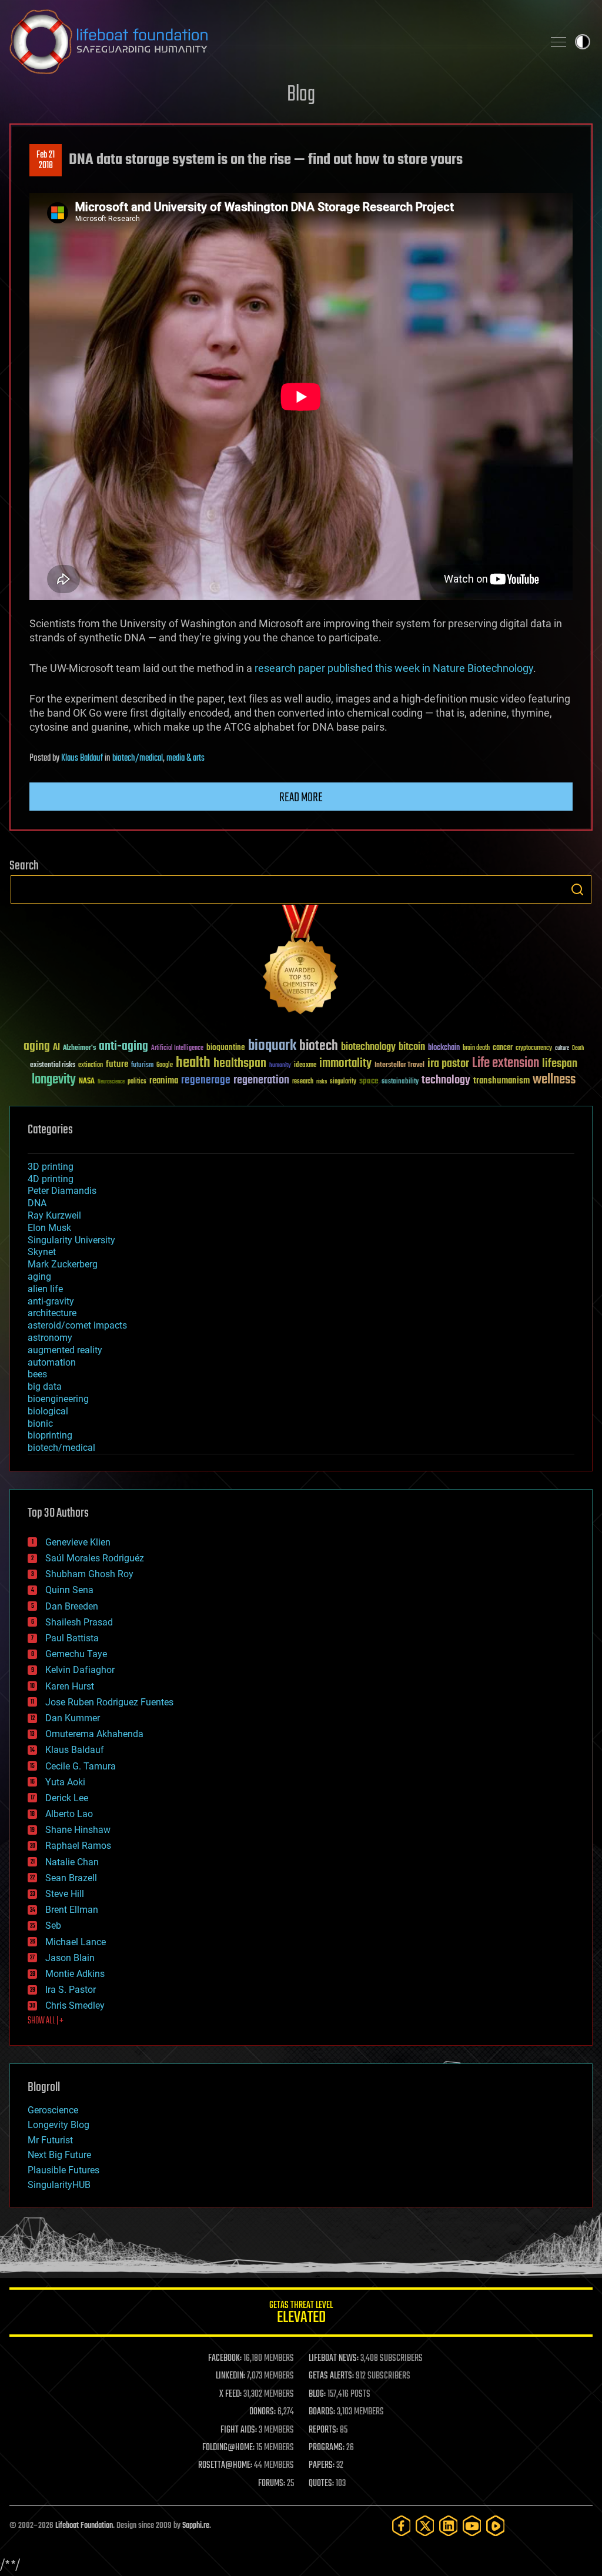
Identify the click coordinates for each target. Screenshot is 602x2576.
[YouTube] (472, 2526)
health (193, 1063)
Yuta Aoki (65, 1782)
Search (577, 889)
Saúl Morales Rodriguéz (95, 1558)
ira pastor (448, 1064)
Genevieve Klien (78, 1542)
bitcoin (412, 1047)
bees (37, 1374)
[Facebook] (402, 2526)
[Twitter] (425, 2526)
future (117, 1064)
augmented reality (65, 1350)
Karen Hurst (70, 1686)
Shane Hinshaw (78, 1830)
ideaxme (305, 1066)
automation (52, 1362)
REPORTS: (323, 2430)
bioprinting (50, 1435)
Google (165, 1065)
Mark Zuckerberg (63, 1264)
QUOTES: (321, 2484)
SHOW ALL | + (46, 2021)
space (369, 1081)
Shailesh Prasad (79, 1622)
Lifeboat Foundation (84, 2526)
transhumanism (501, 1081)
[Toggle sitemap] (558, 42)
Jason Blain (70, 1958)
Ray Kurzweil (54, 1215)
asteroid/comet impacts (77, 1325)
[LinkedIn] (449, 2526)
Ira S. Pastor (71, 1990)
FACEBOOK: (225, 2358)
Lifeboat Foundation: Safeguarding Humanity (272, 42)
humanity (280, 1066)
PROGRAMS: (327, 2448)
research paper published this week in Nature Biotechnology (394, 668)
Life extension (506, 1063)
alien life (45, 1289)
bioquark (272, 1046)
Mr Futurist (50, 2140)
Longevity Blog (58, 2125)
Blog (301, 95)
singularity (343, 1082)
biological (48, 1411)
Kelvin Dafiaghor (80, 1670)
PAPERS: (322, 2465)
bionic (40, 1424)
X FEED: (230, 2394)
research (303, 1082)
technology (446, 1081)
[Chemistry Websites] (301, 962)
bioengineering (58, 1399)
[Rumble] (496, 2526)
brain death (476, 1048)
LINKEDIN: (230, 2376)
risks (322, 1082)
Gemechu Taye (76, 1654)
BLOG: (317, 2394)
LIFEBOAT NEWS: (334, 2358)
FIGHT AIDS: (239, 2430)
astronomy (50, 1338)
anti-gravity (51, 1301)
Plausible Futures (63, 2170)
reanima (164, 1081)
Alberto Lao (69, 1814)
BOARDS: (322, 2412)
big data (45, 1386)
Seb (53, 1926)
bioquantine (226, 1047)
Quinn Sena (69, 1590)
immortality (345, 1063)
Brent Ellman (72, 1910)
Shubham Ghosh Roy (89, 1574)
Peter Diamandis (62, 1191)
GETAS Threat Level (301, 2314)
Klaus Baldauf (82, 758)
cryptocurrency (534, 1048)
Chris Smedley (75, 2005)
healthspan (240, 1064)
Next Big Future (59, 2155)
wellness (554, 1080)
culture (562, 1048)
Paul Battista (72, 1638)
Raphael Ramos (78, 1846)
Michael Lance (76, 1942)
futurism (142, 1066)
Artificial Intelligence (177, 1048)
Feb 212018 (46, 160)
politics (137, 1082)
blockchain (444, 1048)
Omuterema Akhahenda (94, 1734)
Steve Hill (65, 1894)
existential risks (53, 1065)
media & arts (185, 758)
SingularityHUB (59, 2185)
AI (56, 1048)
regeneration (261, 1080)
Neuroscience (111, 1083)
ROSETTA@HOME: (225, 2465)
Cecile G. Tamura (81, 1766)
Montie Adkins (75, 1974)
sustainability (400, 1082)
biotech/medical (138, 758)
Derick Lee (67, 1798)
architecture (52, 1313)
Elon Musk (49, 1228)
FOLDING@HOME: (228, 2448)
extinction (91, 1065)
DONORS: (262, 2412)
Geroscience (53, 2110)
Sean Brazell (71, 1878)
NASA (87, 1082)
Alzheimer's (79, 1048)
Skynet (42, 1252)
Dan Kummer (73, 1718)
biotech (319, 1046)
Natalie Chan (72, 1862)
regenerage (206, 1080)
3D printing (51, 1167)
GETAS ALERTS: (331, 2376)
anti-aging (123, 1047)
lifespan (560, 1064)
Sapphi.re (196, 2526)
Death (578, 1048)
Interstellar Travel (399, 1065)
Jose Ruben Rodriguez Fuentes (109, 1702)
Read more (301, 798)
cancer (503, 1048)
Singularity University (71, 1240)
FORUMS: (272, 2484)
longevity (54, 1080)
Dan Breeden (72, 1606)
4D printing (51, 1179)
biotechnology (368, 1047)
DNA (37, 1203)
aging (37, 1047)
